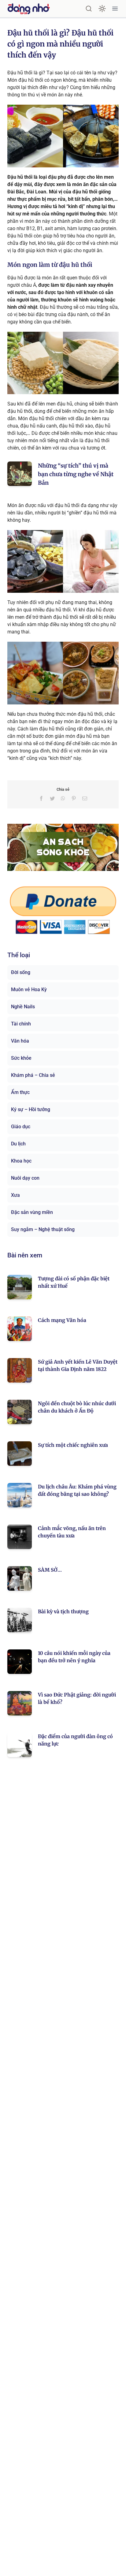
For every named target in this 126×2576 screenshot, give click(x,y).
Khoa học (21, 1161)
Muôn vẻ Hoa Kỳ (29, 989)
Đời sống (21, 972)
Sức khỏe (21, 1058)
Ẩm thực (20, 1092)
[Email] (85, 798)
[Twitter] (52, 798)
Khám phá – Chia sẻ (33, 1075)
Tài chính (21, 1024)
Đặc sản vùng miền (32, 1212)
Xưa (15, 1195)
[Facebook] (41, 798)
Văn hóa (20, 1041)
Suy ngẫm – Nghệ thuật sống (43, 1229)
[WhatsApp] (63, 798)
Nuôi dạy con (25, 1178)
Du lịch (18, 1144)
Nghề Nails (23, 1007)
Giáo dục (21, 1127)
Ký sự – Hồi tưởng (31, 1109)
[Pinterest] (74, 798)
